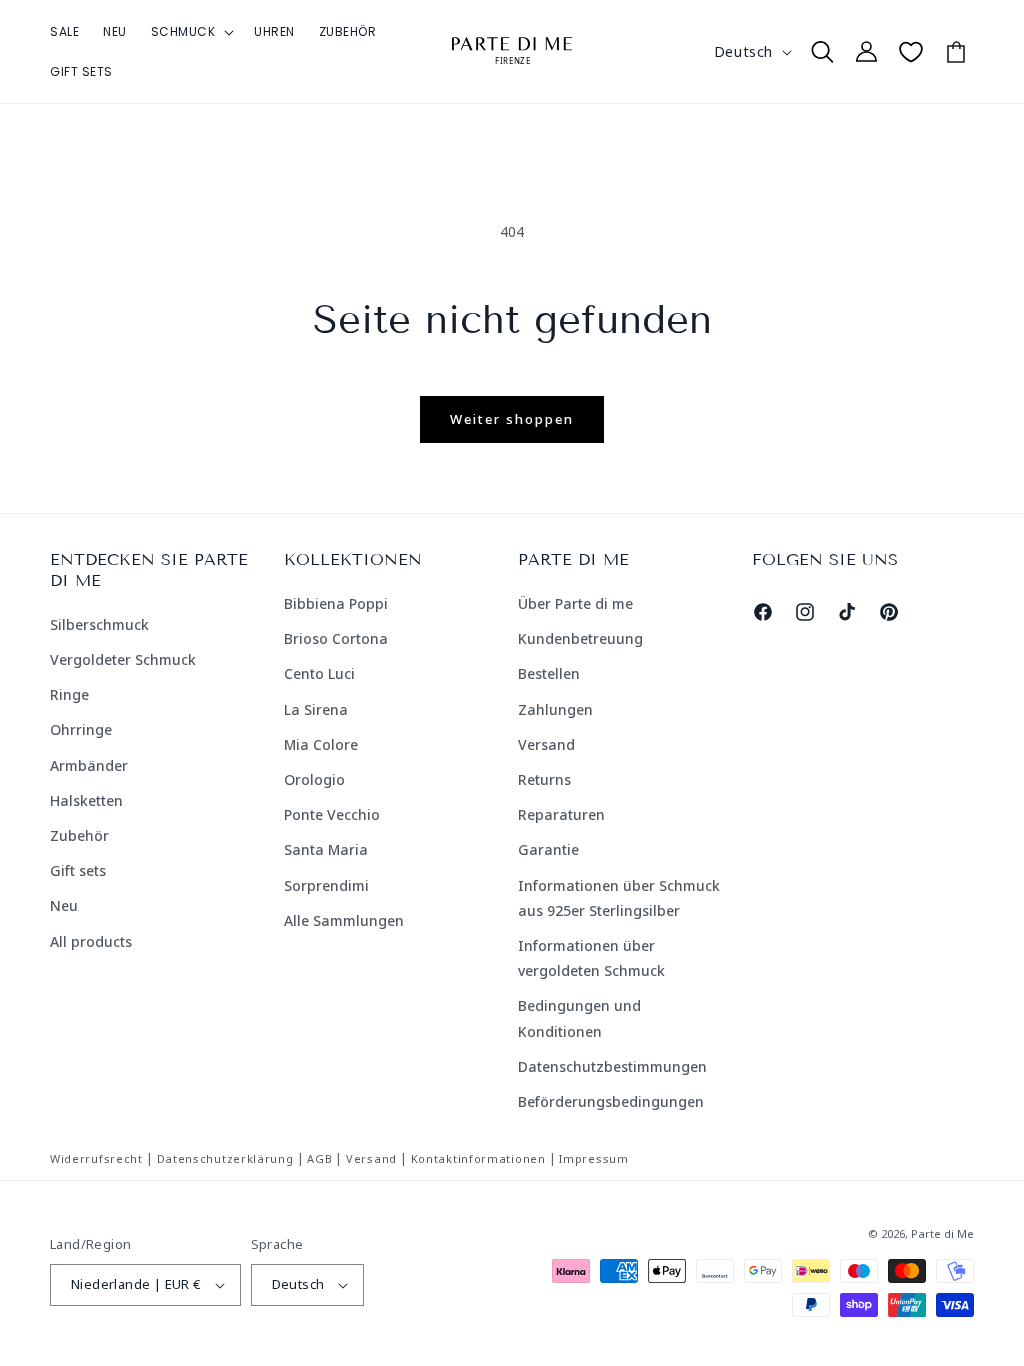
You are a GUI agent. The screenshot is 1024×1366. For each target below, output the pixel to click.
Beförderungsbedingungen (611, 1101)
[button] (191, 32)
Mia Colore (321, 744)
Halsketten (86, 800)
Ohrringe (81, 729)
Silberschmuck (99, 624)
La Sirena (316, 709)
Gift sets (78, 870)
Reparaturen (561, 814)
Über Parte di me (575, 603)
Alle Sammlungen (344, 920)
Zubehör (79, 835)
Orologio (314, 779)
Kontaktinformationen (478, 1158)
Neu (64, 905)
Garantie (548, 849)
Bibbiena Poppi (336, 603)
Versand (546, 744)
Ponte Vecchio (332, 814)
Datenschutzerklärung (225, 1158)
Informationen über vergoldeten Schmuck (591, 958)
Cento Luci (319, 673)
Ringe (69, 694)
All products (91, 941)
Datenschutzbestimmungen (612, 1066)
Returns (544, 779)
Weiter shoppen (512, 419)
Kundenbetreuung (580, 638)
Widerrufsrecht (96, 1158)
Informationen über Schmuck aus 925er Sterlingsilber (619, 898)
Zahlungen (555, 709)
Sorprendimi (326, 885)
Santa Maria (326, 849)
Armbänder (89, 765)
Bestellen (549, 673)
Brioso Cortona (336, 638)
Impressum (593, 1158)
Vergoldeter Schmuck (123, 659)
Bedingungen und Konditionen (579, 1018)
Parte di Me (942, 1233)
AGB (319, 1158)
